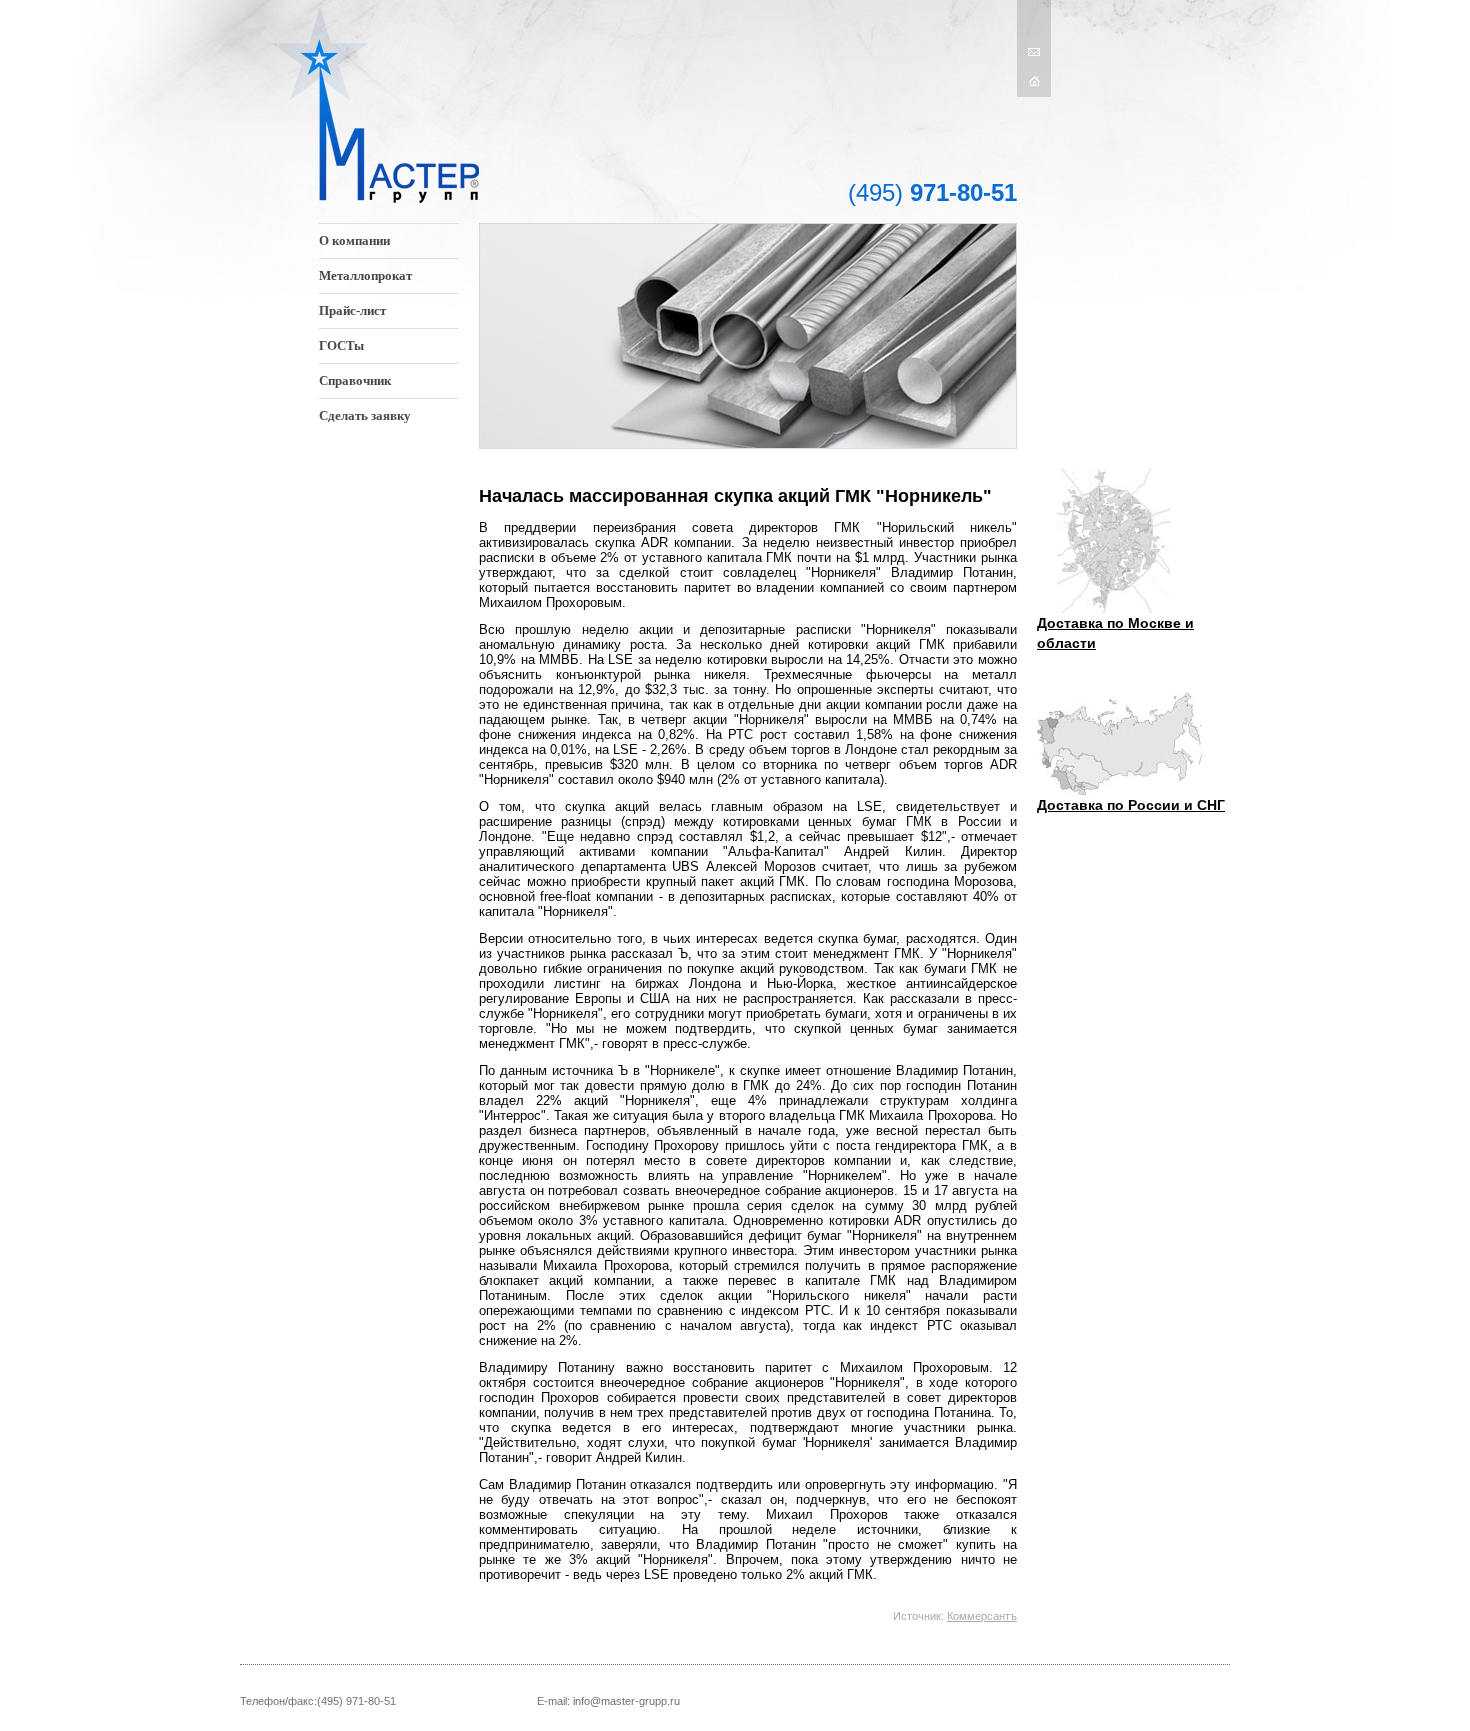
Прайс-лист (352, 310)
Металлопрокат (365, 275)
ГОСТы (341, 345)
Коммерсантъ (982, 1616)
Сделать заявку (365, 415)
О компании (354, 240)
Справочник (355, 380)
